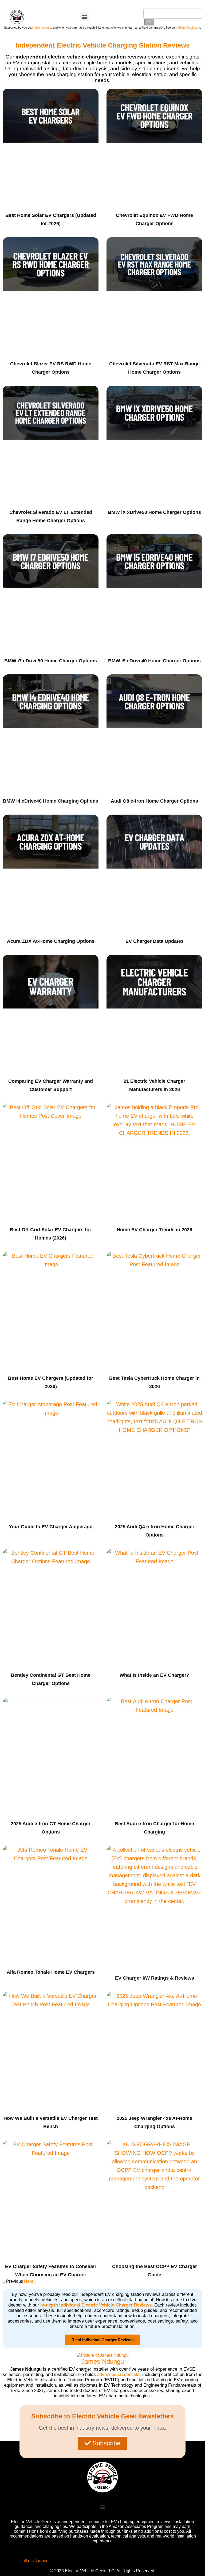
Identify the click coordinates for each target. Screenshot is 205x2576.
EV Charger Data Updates (155, 941)
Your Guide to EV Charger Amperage (51, 1527)
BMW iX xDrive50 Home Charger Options (154, 512)
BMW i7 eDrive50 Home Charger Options (51, 661)
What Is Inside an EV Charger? (154, 1675)
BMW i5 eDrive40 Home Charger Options (154, 661)
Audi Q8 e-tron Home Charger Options (154, 801)
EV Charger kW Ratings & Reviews (155, 1978)
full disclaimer (34, 2561)
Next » (30, 2281)
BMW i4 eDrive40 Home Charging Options (51, 801)
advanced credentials (118, 2374)
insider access (42, 28)
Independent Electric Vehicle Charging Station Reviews (103, 45)
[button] (85, 17)
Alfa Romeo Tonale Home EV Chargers (51, 1972)
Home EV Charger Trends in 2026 (154, 1230)
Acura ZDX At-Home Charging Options (51, 941)
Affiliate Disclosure (188, 28)
